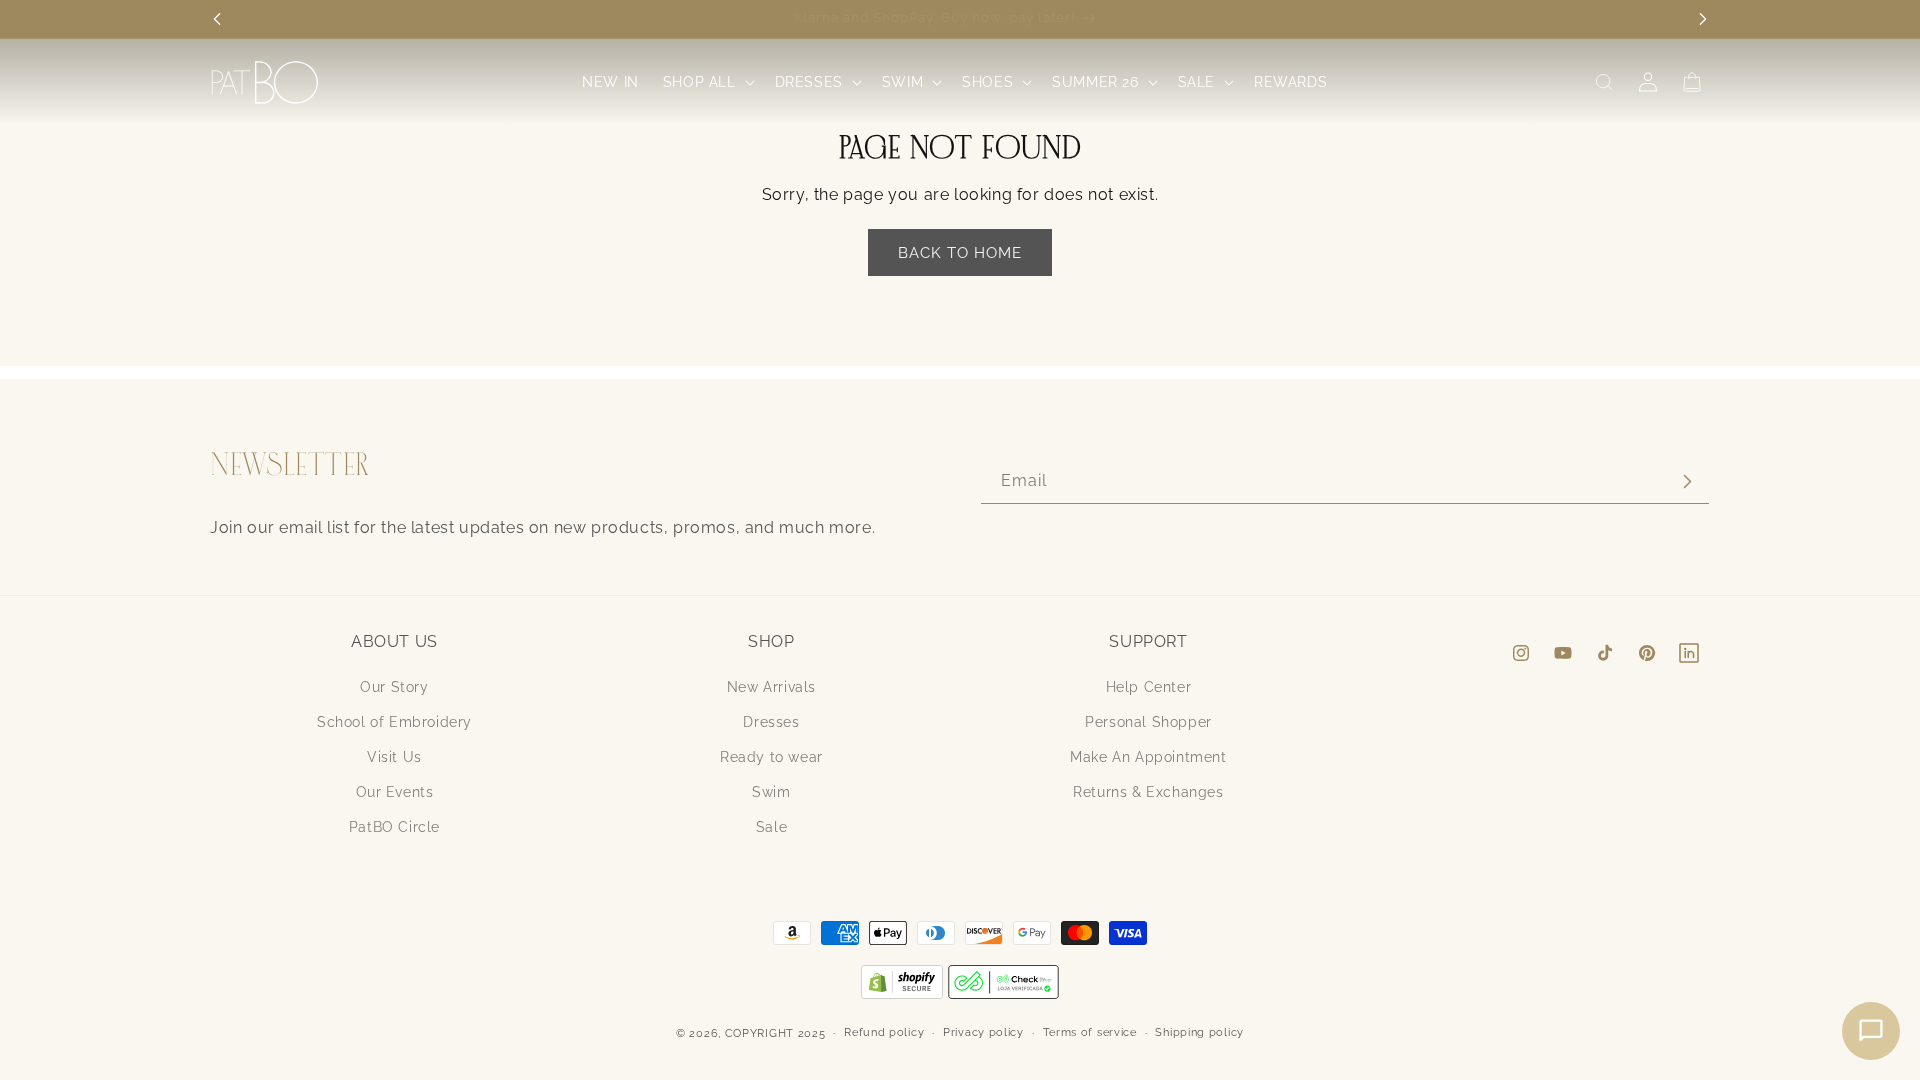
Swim (771, 792)
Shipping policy (1199, 1032)
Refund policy (884, 1032)
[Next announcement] (1703, 19)
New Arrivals (771, 687)
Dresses (771, 722)
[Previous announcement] (217, 19)
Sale (771, 827)
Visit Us (394, 757)
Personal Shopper (1148, 722)
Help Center (1149, 687)
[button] (707, 82)
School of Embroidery (394, 722)
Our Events (395, 792)
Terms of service (1090, 1032)
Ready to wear (771, 757)
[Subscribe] (1687, 481)
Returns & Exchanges (1148, 792)
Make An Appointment (1148, 757)
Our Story (394, 687)
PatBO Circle (394, 827)
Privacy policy (983, 1032)
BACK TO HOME (960, 253)
